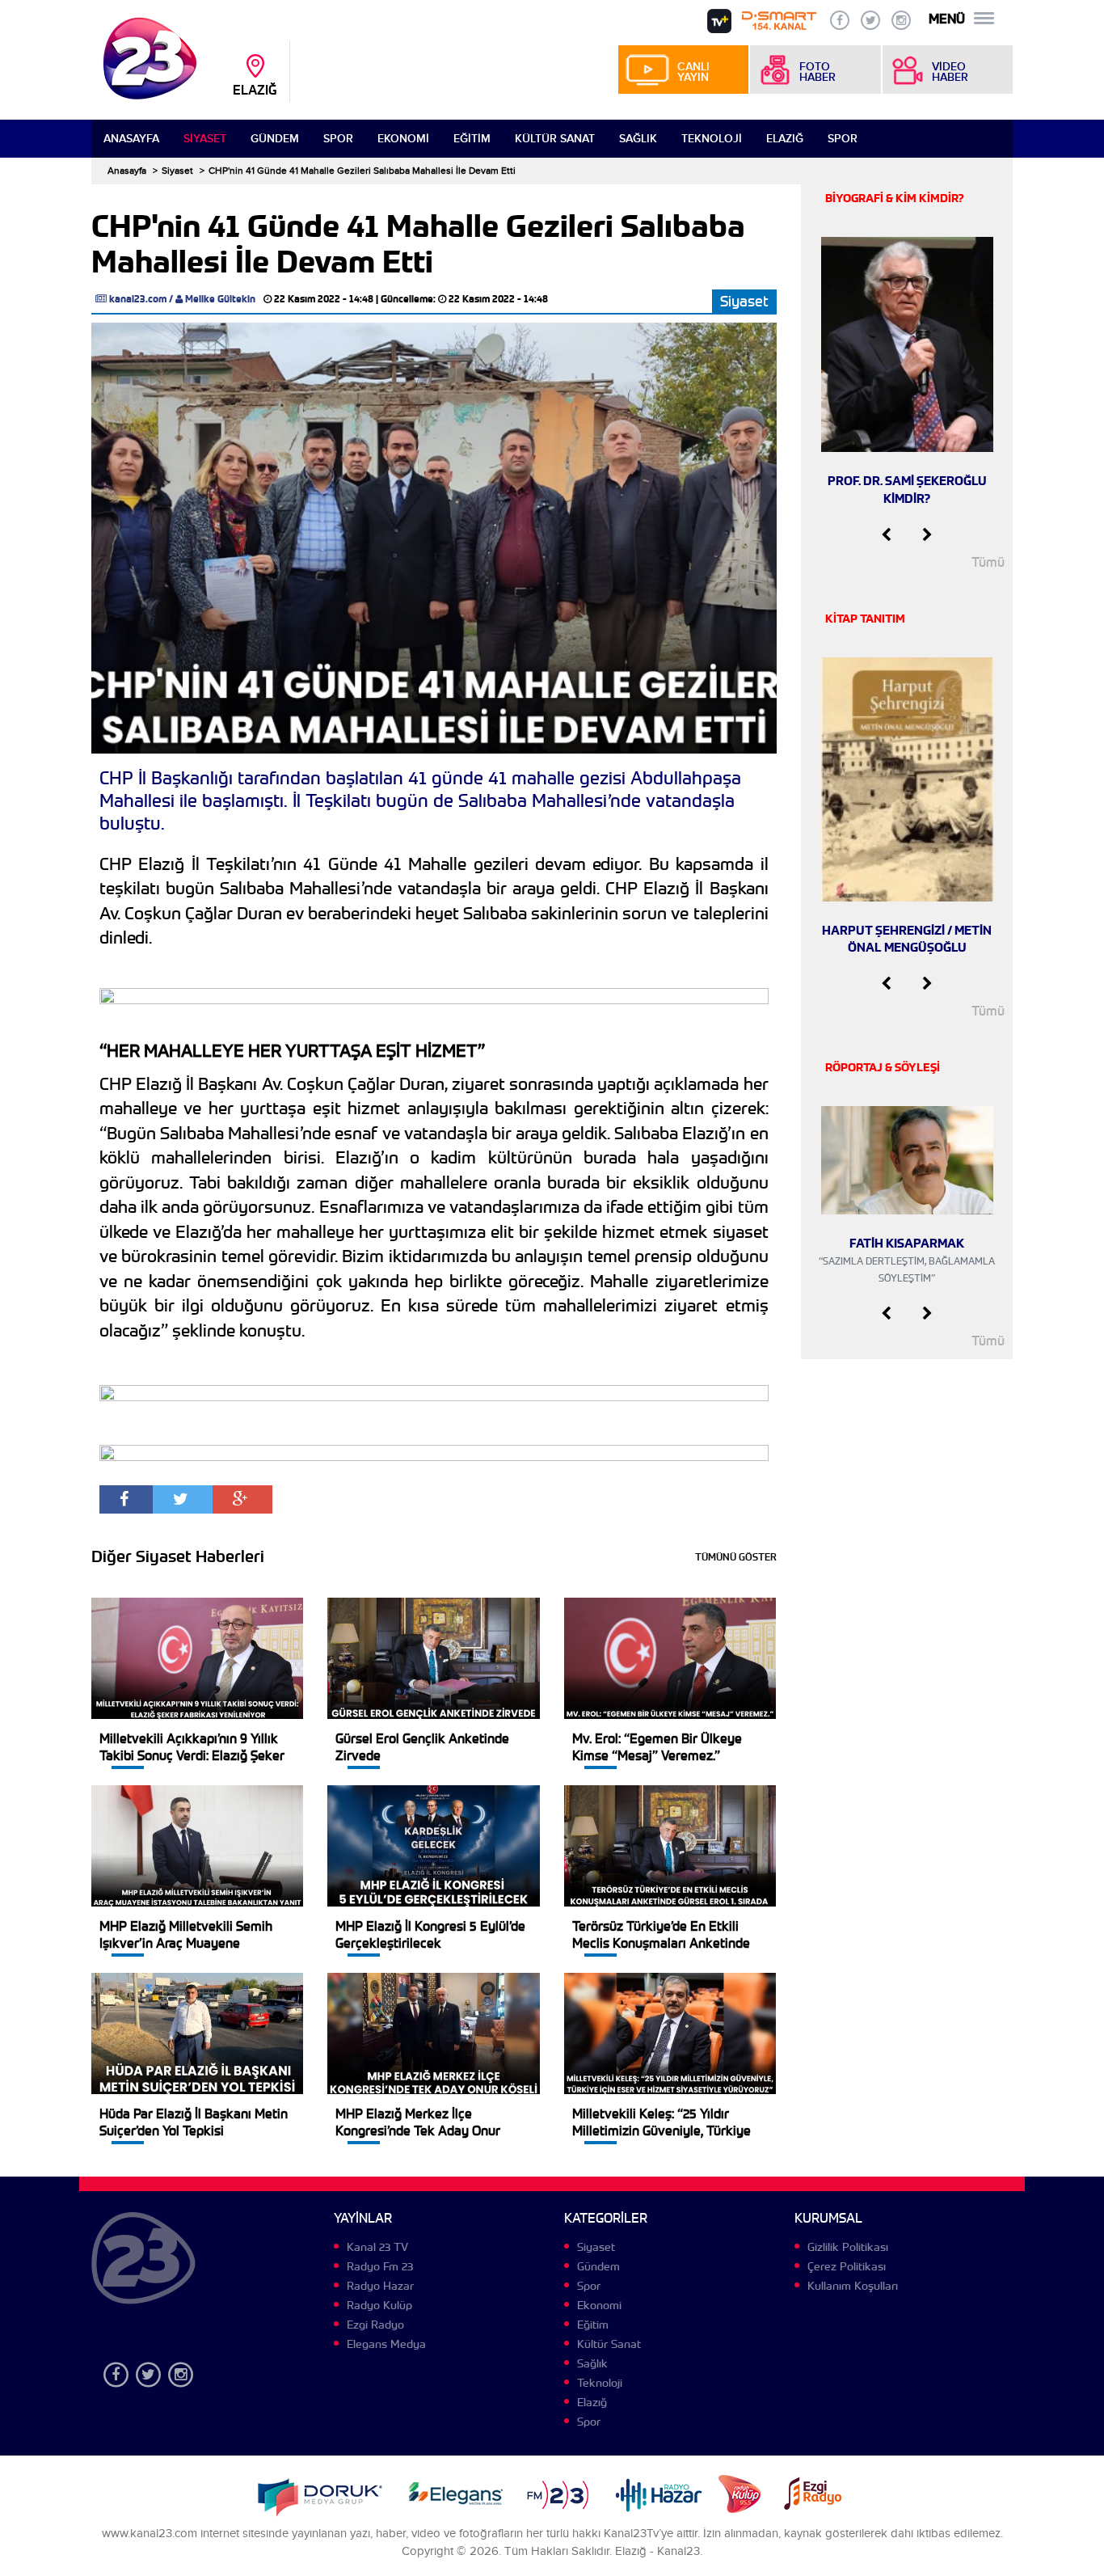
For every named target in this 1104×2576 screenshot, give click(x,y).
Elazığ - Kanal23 (657, 2551)
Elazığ (785, 139)
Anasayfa (131, 139)
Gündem (275, 139)
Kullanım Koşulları (853, 2286)
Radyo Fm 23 (380, 2266)
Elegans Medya (386, 2344)
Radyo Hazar (380, 2286)
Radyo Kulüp (379, 2305)
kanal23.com (138, 299)
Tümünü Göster (736, 1557)
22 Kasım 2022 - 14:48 (324, 299)
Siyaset (205, 139)
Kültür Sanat (555, 139)
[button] (886, 535)
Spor (338, 139)
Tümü (988, 562)
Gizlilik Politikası (848, 2247)
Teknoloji (712, 139)
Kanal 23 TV (377, 2247)
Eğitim (472, 139)
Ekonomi (403, 139)
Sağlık (638, 139)
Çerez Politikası (847, 2266)
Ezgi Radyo (375, 2325)
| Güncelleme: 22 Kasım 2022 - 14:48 (462, 299)
